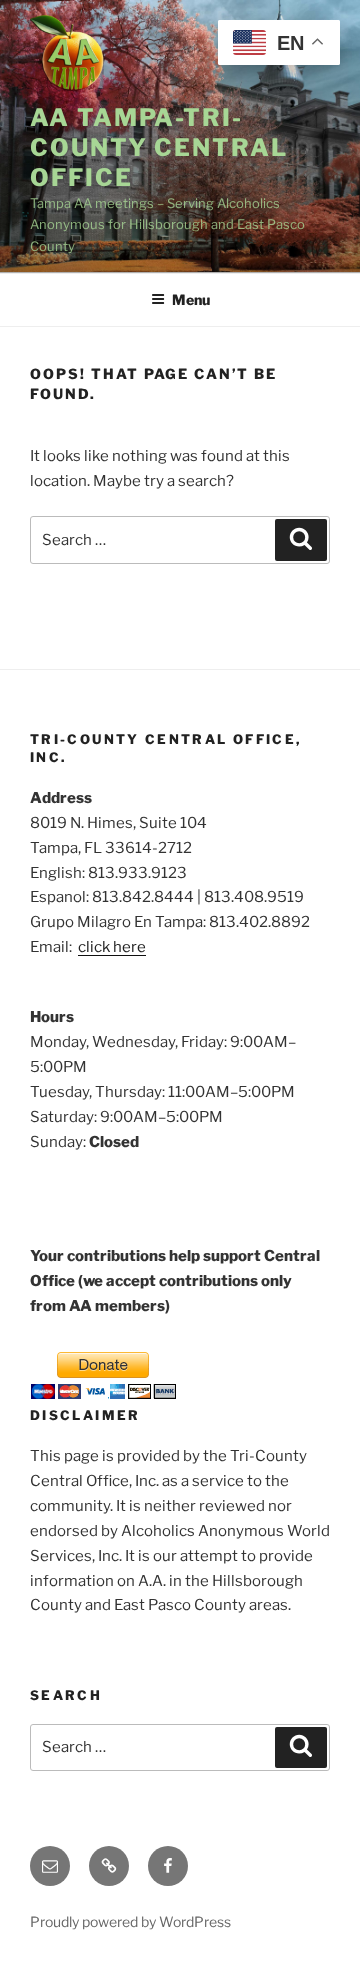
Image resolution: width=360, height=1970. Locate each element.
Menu (191, 299)
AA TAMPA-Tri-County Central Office (159, 147)
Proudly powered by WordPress (130, 1921)
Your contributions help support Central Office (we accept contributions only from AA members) (175, 1281)
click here (112, 947)
